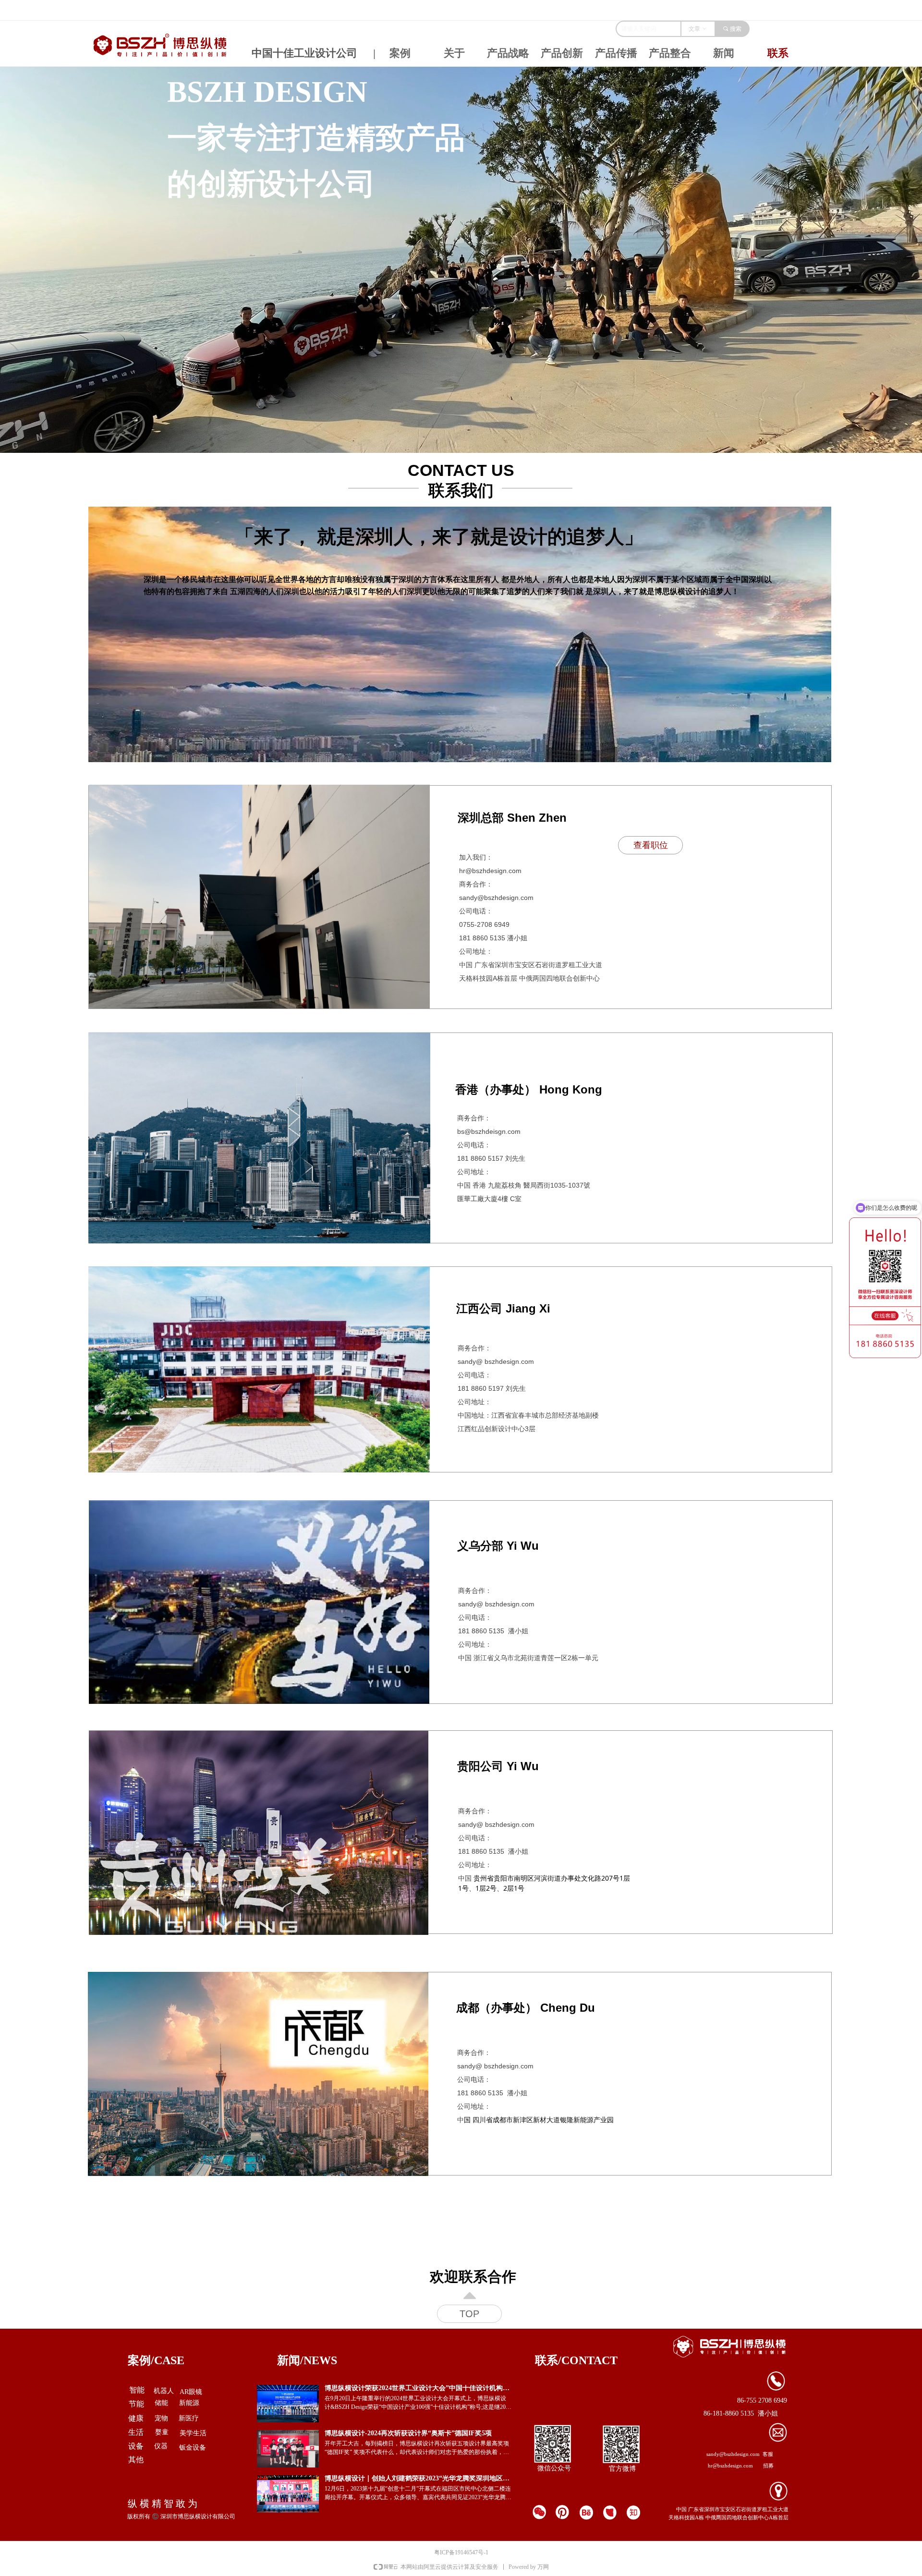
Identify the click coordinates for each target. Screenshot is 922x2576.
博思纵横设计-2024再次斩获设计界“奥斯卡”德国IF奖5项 (408, 2433)
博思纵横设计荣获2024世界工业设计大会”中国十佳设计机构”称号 (415, 2388)
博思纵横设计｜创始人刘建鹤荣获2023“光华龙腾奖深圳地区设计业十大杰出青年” (417, 2479)
